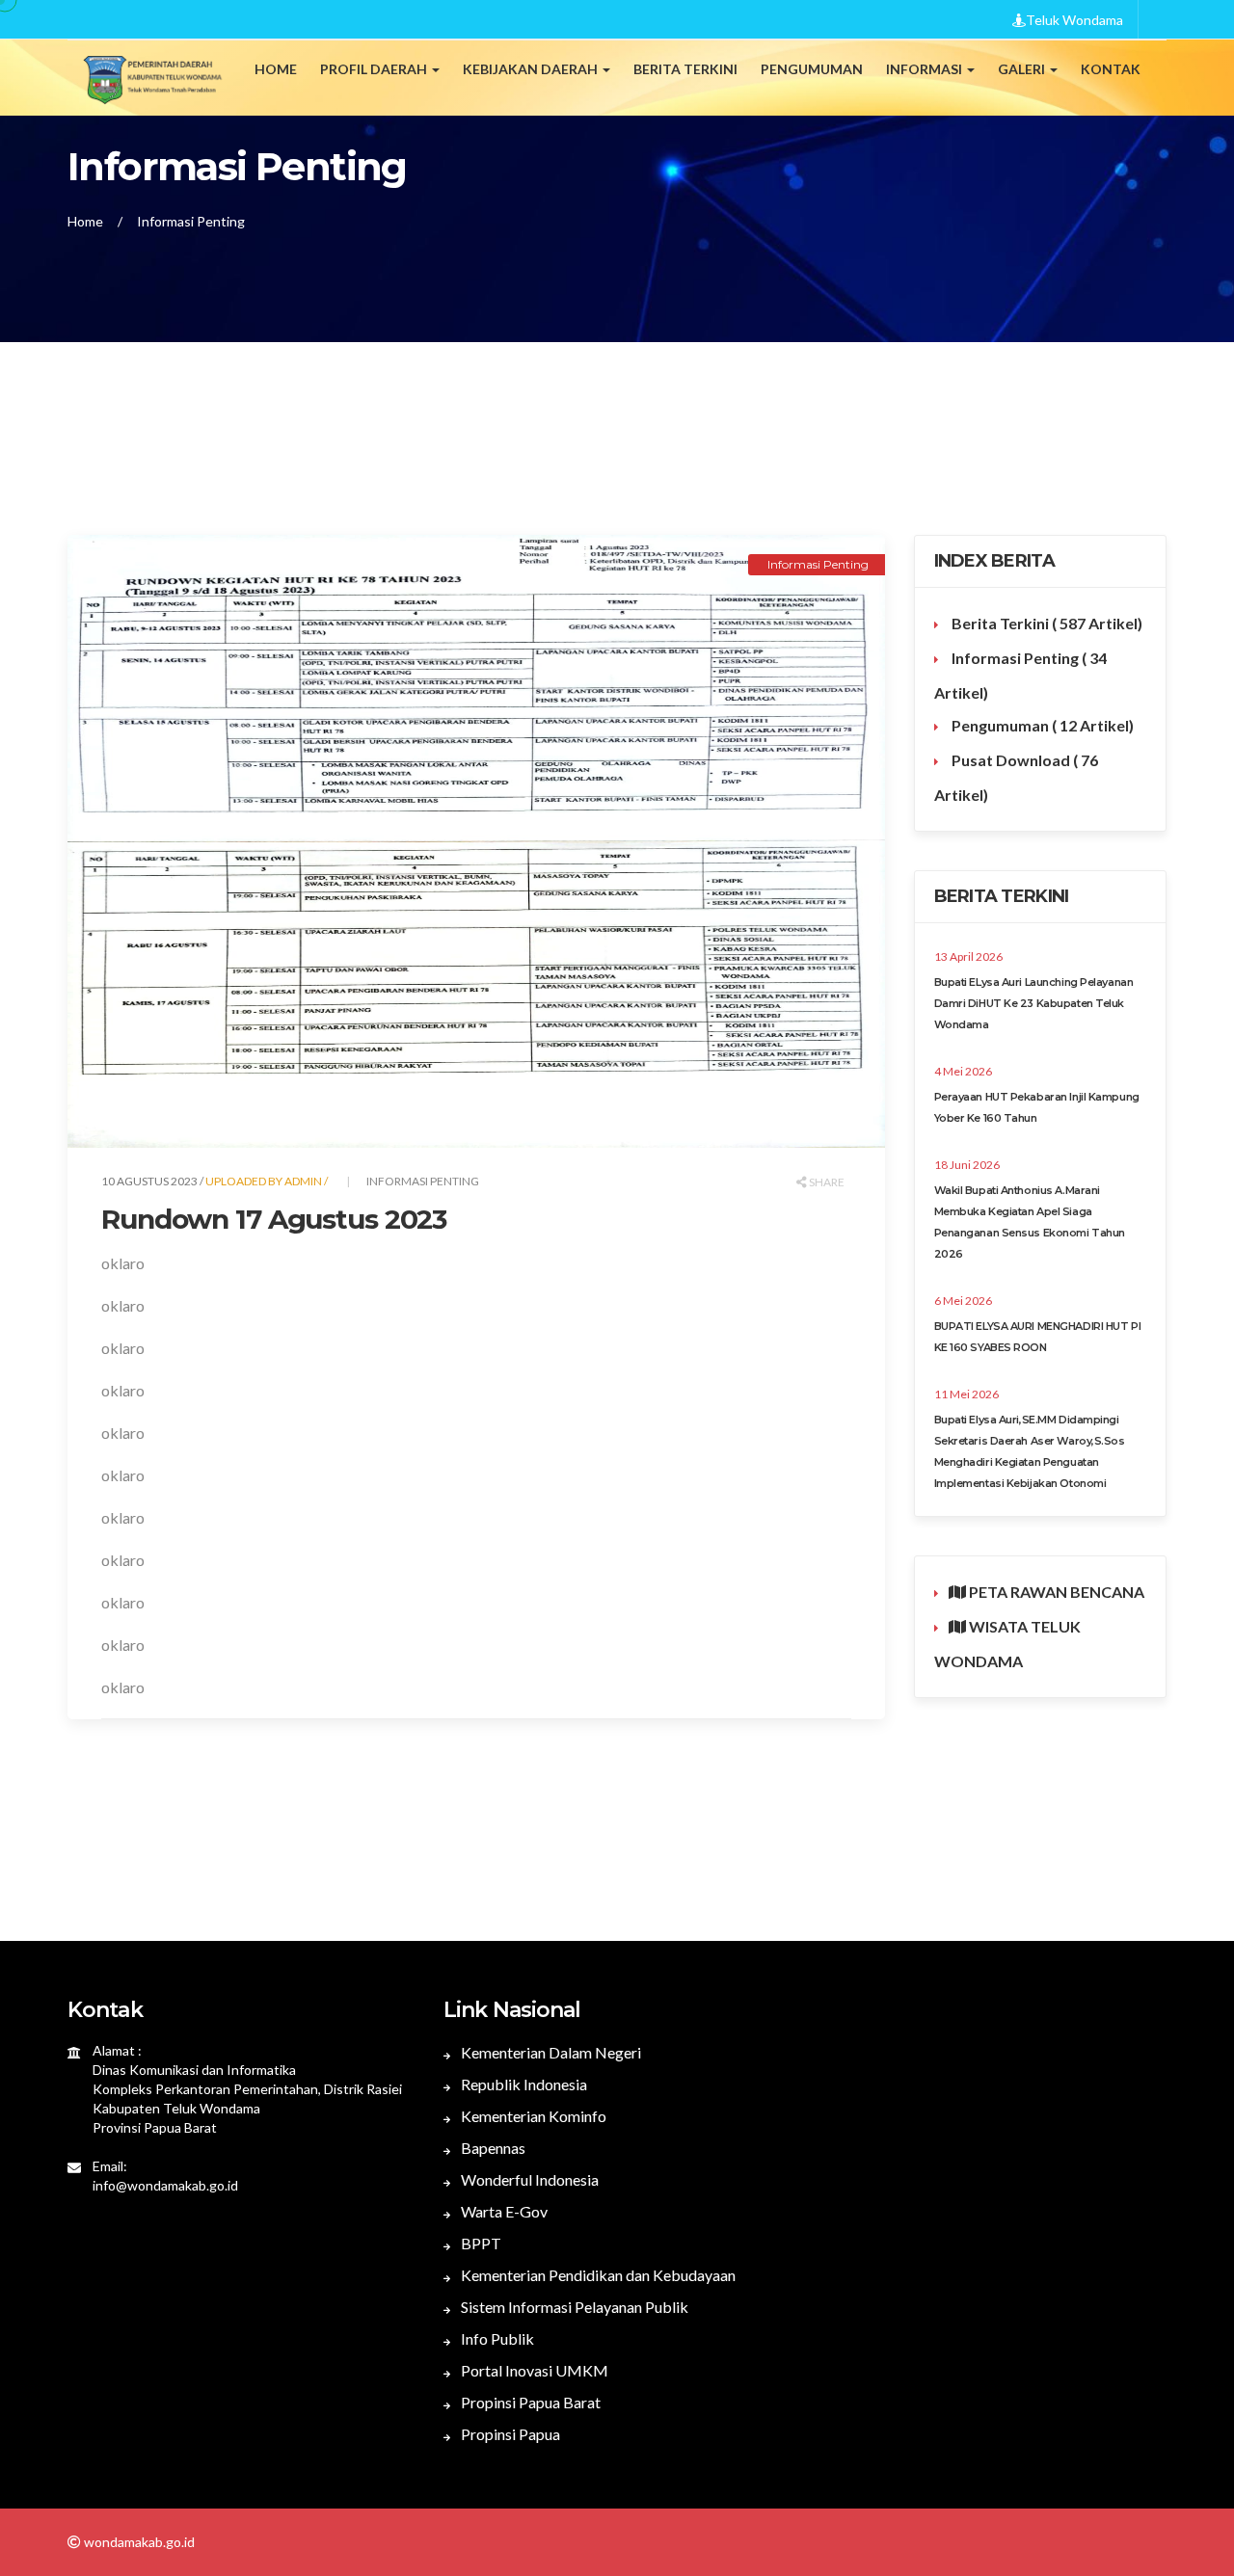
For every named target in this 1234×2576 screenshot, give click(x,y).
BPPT (480, 2243)
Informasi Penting (191, 221)
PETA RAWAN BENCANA (1055, 1592)
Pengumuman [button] (812, 69)
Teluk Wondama (1074, 20)
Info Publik (496, 2338)
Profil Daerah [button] (375, 69)
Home (276, 69)
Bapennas (492, 2148)
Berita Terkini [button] (685, 69)
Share (826, 1182)
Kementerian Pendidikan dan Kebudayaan (597, 2275)
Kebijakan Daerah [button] (532, 69)
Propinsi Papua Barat (529, 2402)
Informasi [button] (925, 69)
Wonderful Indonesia (528, 2179)
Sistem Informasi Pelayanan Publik (573, 2307)
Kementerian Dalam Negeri (550, 2052)
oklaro (123, 1263)
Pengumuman (1041, 725)
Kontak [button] (1111, 69)
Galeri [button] (1023, 69)
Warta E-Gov (503, 2211)
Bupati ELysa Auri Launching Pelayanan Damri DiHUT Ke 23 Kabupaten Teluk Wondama (1034, 1003)
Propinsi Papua (509, 2434)
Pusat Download (1016, 777)
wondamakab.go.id (138, 2542)
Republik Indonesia (523, 2084)
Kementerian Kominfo (532, 2116)
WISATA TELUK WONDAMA (1007, 1644)
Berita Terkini (1046, 623)
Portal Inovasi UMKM (533, 2370)
